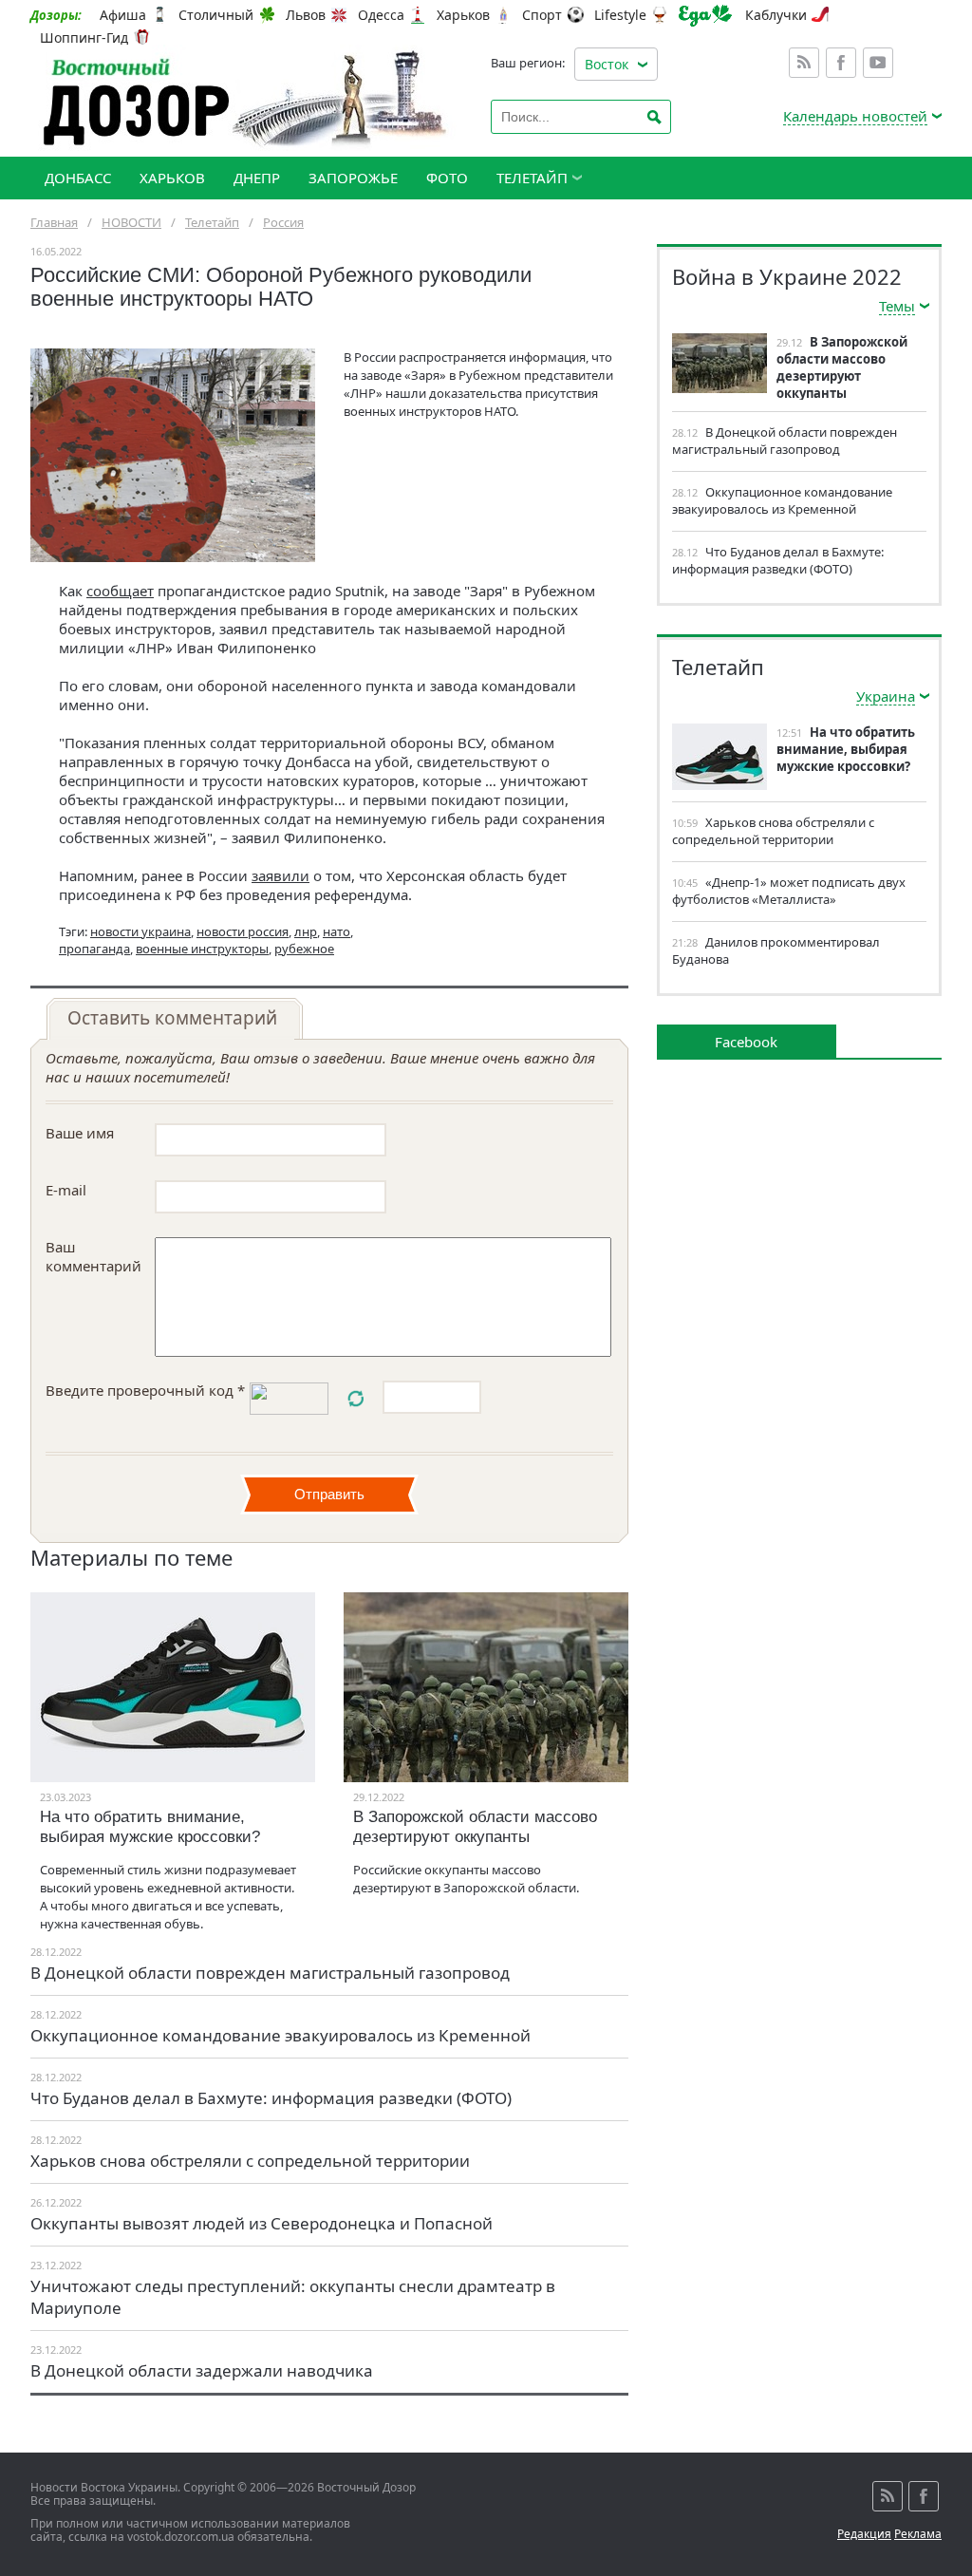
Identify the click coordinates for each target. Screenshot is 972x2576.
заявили (280, 875)
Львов (306, 15)
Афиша (123, 15)
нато (336, 931)
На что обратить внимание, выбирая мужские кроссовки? (150, 1827)
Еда (705, 16)
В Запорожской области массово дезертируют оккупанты (475, 1827)
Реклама (918, 2534)
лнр (306, 931)
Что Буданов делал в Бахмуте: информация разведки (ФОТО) (271, 2098)
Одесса (381, 15)
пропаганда (94, 949)
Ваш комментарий (93, 1256)
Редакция (864, 2534)
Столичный (216, 15)
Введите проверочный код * (145, 1390)
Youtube (878, 63)
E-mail (66, 1190)
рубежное (304, 949)
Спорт (542, 15)
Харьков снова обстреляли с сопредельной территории (250, 2161)
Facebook (841, 63)
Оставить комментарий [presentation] (172, 1018)
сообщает (120, 591)
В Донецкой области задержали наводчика (202, 2370)
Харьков (463, 15)
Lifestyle (620, 15)
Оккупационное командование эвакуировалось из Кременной (280, 2035)
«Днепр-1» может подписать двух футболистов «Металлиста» (789, 891)
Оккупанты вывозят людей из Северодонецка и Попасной (262, 2223)
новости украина (140, 931)
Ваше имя (80, 1133)
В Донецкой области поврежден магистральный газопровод (270, 1973)
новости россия (243, 931)
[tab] (175, 1019)
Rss (804, 63)
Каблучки (776, 15)
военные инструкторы (202, 949)
